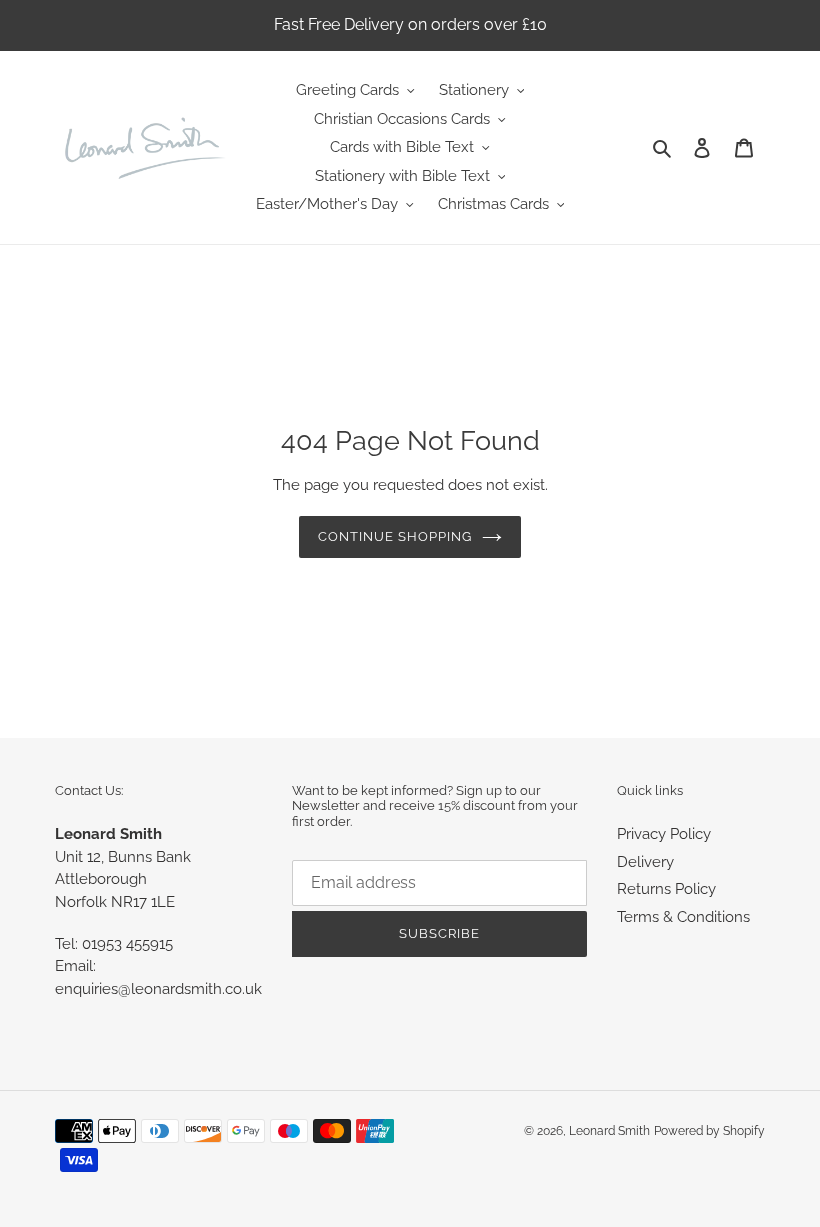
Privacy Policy (664, 834)
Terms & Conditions (683, 917)
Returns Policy (666, 889)
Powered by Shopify (709, 1131)
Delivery (645, 862)
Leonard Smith (609, 1131)
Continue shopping (395, 536)
